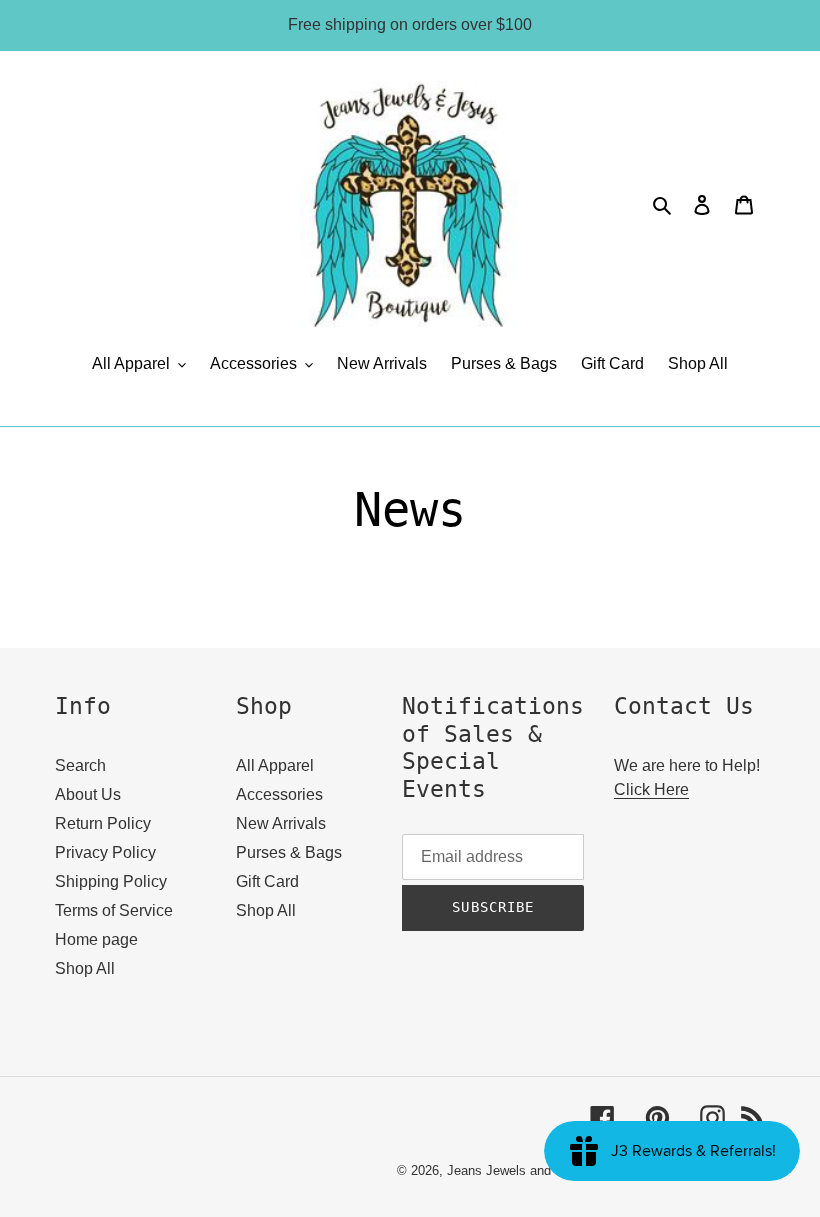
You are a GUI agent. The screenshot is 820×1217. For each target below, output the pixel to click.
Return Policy (103, 823)
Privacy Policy (105, 852)
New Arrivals (281, 823)
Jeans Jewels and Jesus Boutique (546, 1170)
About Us (88, 794)
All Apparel (275, 765)
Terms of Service (114, 910)
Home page (96, 939)
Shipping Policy (111, 881)
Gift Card (267, 881)
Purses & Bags (289, 852)
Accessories (279, 794)
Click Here (651, 789)
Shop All (85, 968)
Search (80, 765)
